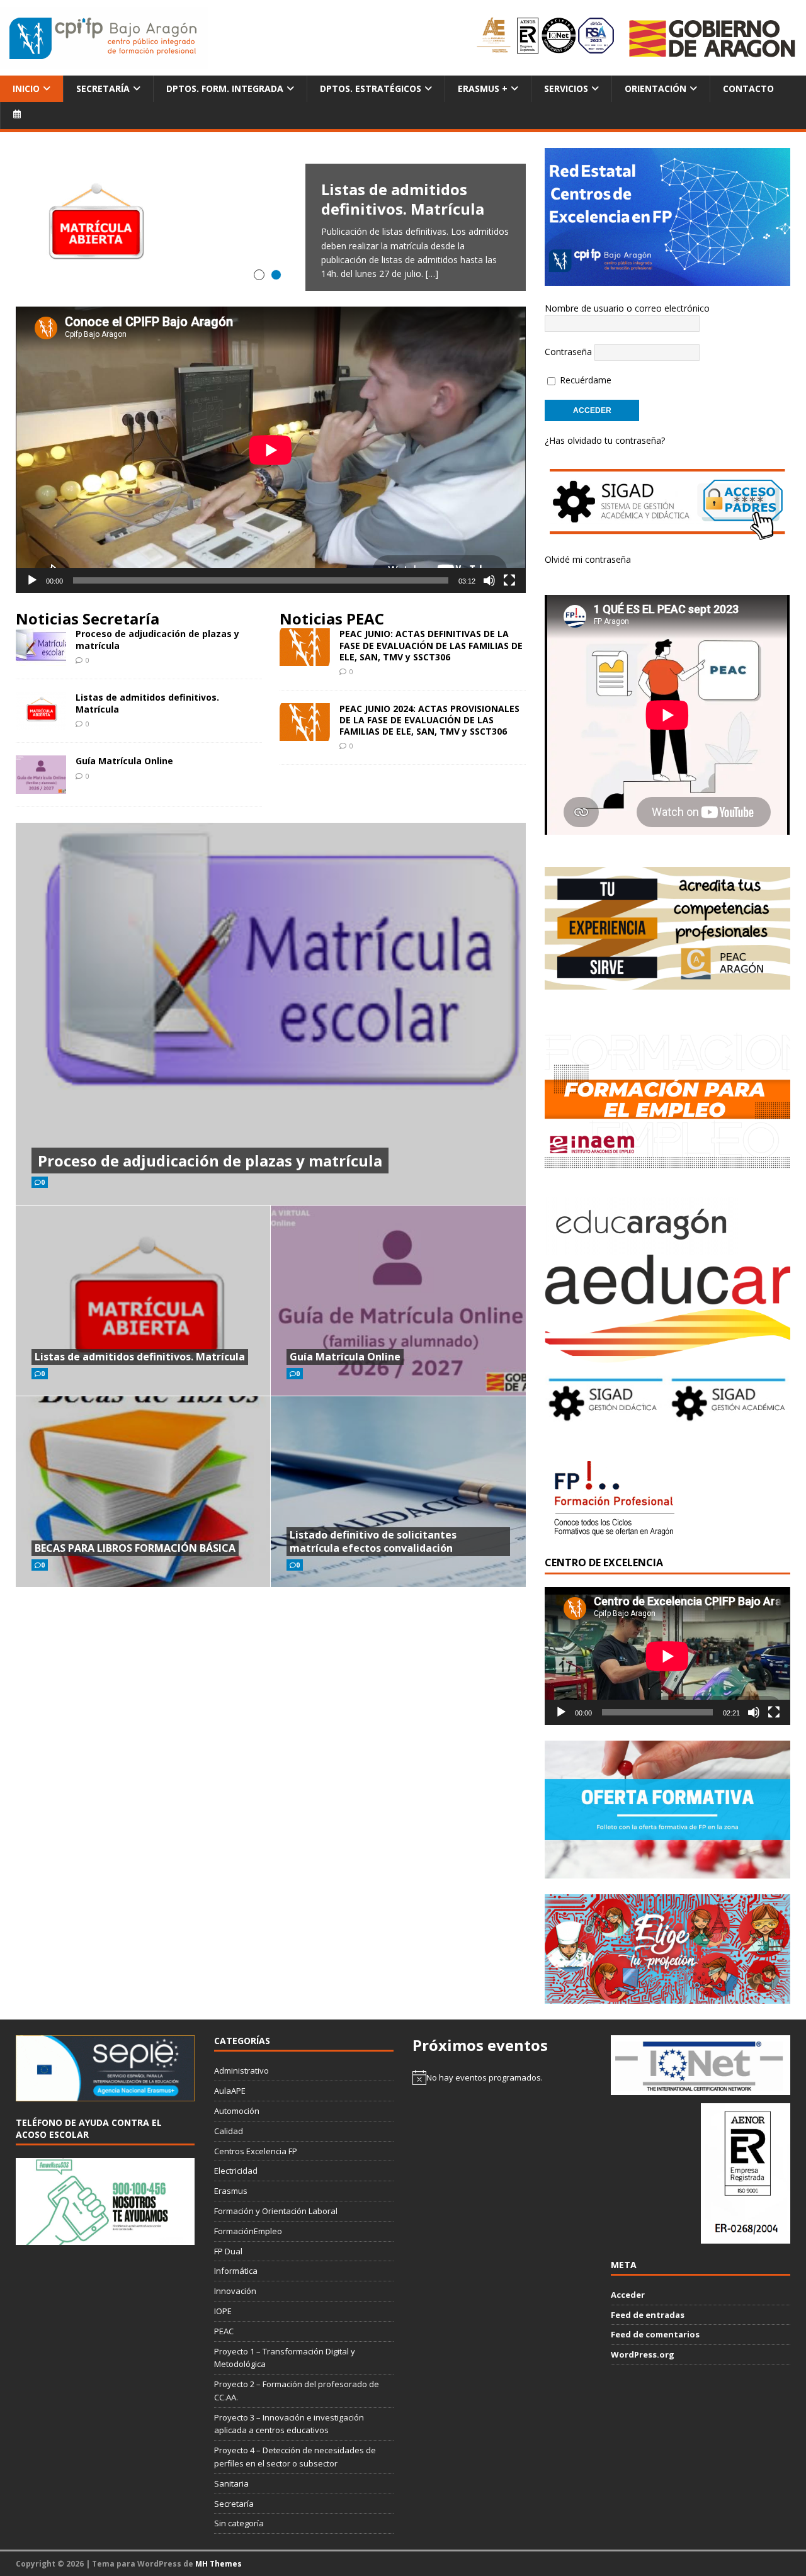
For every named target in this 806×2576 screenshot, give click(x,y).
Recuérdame (584, 380)
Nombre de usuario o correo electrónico (627, 308)
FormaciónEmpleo (248, 2231)
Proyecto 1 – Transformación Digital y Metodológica (285, 2358)
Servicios (566, 88)
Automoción (237, 2111)
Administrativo (241, 2070)
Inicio (26, 88)
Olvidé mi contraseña (588, 559)
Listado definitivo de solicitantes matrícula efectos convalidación (373, 1541)
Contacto (748, 88)
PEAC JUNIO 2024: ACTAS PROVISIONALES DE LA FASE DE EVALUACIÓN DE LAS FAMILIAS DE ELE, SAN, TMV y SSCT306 (429, 720)
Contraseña (568, 352)
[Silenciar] (489, 580)
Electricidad (236, 2171)
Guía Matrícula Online (124, 761)
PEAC (224, 2331)
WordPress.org (643, 2354)
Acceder (628, 2295)
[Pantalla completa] (509, 580)
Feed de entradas (648, 2315)
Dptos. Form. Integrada (225, 88)
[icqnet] (700, 2088)
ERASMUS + (483, 88)
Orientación (656, 88)
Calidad (229, 2131)
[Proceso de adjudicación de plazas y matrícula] (41, 659)
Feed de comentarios (655, 2334)
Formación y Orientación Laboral (276, 2211)
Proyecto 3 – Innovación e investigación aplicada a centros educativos (289, 2424)
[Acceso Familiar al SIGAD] (667, 533)
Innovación (235, 2291)
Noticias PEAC (332, 619)
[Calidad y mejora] (546, 38)
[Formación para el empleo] (667, 1099)
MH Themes (219, 2564)
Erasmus (231, 2191)
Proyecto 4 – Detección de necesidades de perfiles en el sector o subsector (295, 2457)
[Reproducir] (32, 580)
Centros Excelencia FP (256, 2151)
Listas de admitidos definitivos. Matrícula (147, 703)
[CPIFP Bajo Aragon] (104, 38)
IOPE (223, 2311)
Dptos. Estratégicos (371, 88)
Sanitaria (231, 2483)
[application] (271, 450)
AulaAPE (230, 2091)
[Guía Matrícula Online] (41, 786)
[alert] (502, 2077)
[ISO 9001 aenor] (746, 2237)
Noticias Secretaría (88, 619)
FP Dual (228, 2251)
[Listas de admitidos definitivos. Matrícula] (271, 227)
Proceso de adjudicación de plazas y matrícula (157, 639)
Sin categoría (239, 2523)
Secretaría (103, 88)
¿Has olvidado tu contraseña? (605, 440)
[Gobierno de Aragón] (712, 38)
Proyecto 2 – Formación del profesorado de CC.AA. (297, 2391)
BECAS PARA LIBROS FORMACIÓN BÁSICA (135, 1548)
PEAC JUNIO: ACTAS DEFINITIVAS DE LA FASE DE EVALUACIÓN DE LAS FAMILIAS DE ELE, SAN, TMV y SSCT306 (431, 645)
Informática (236, 2271)
